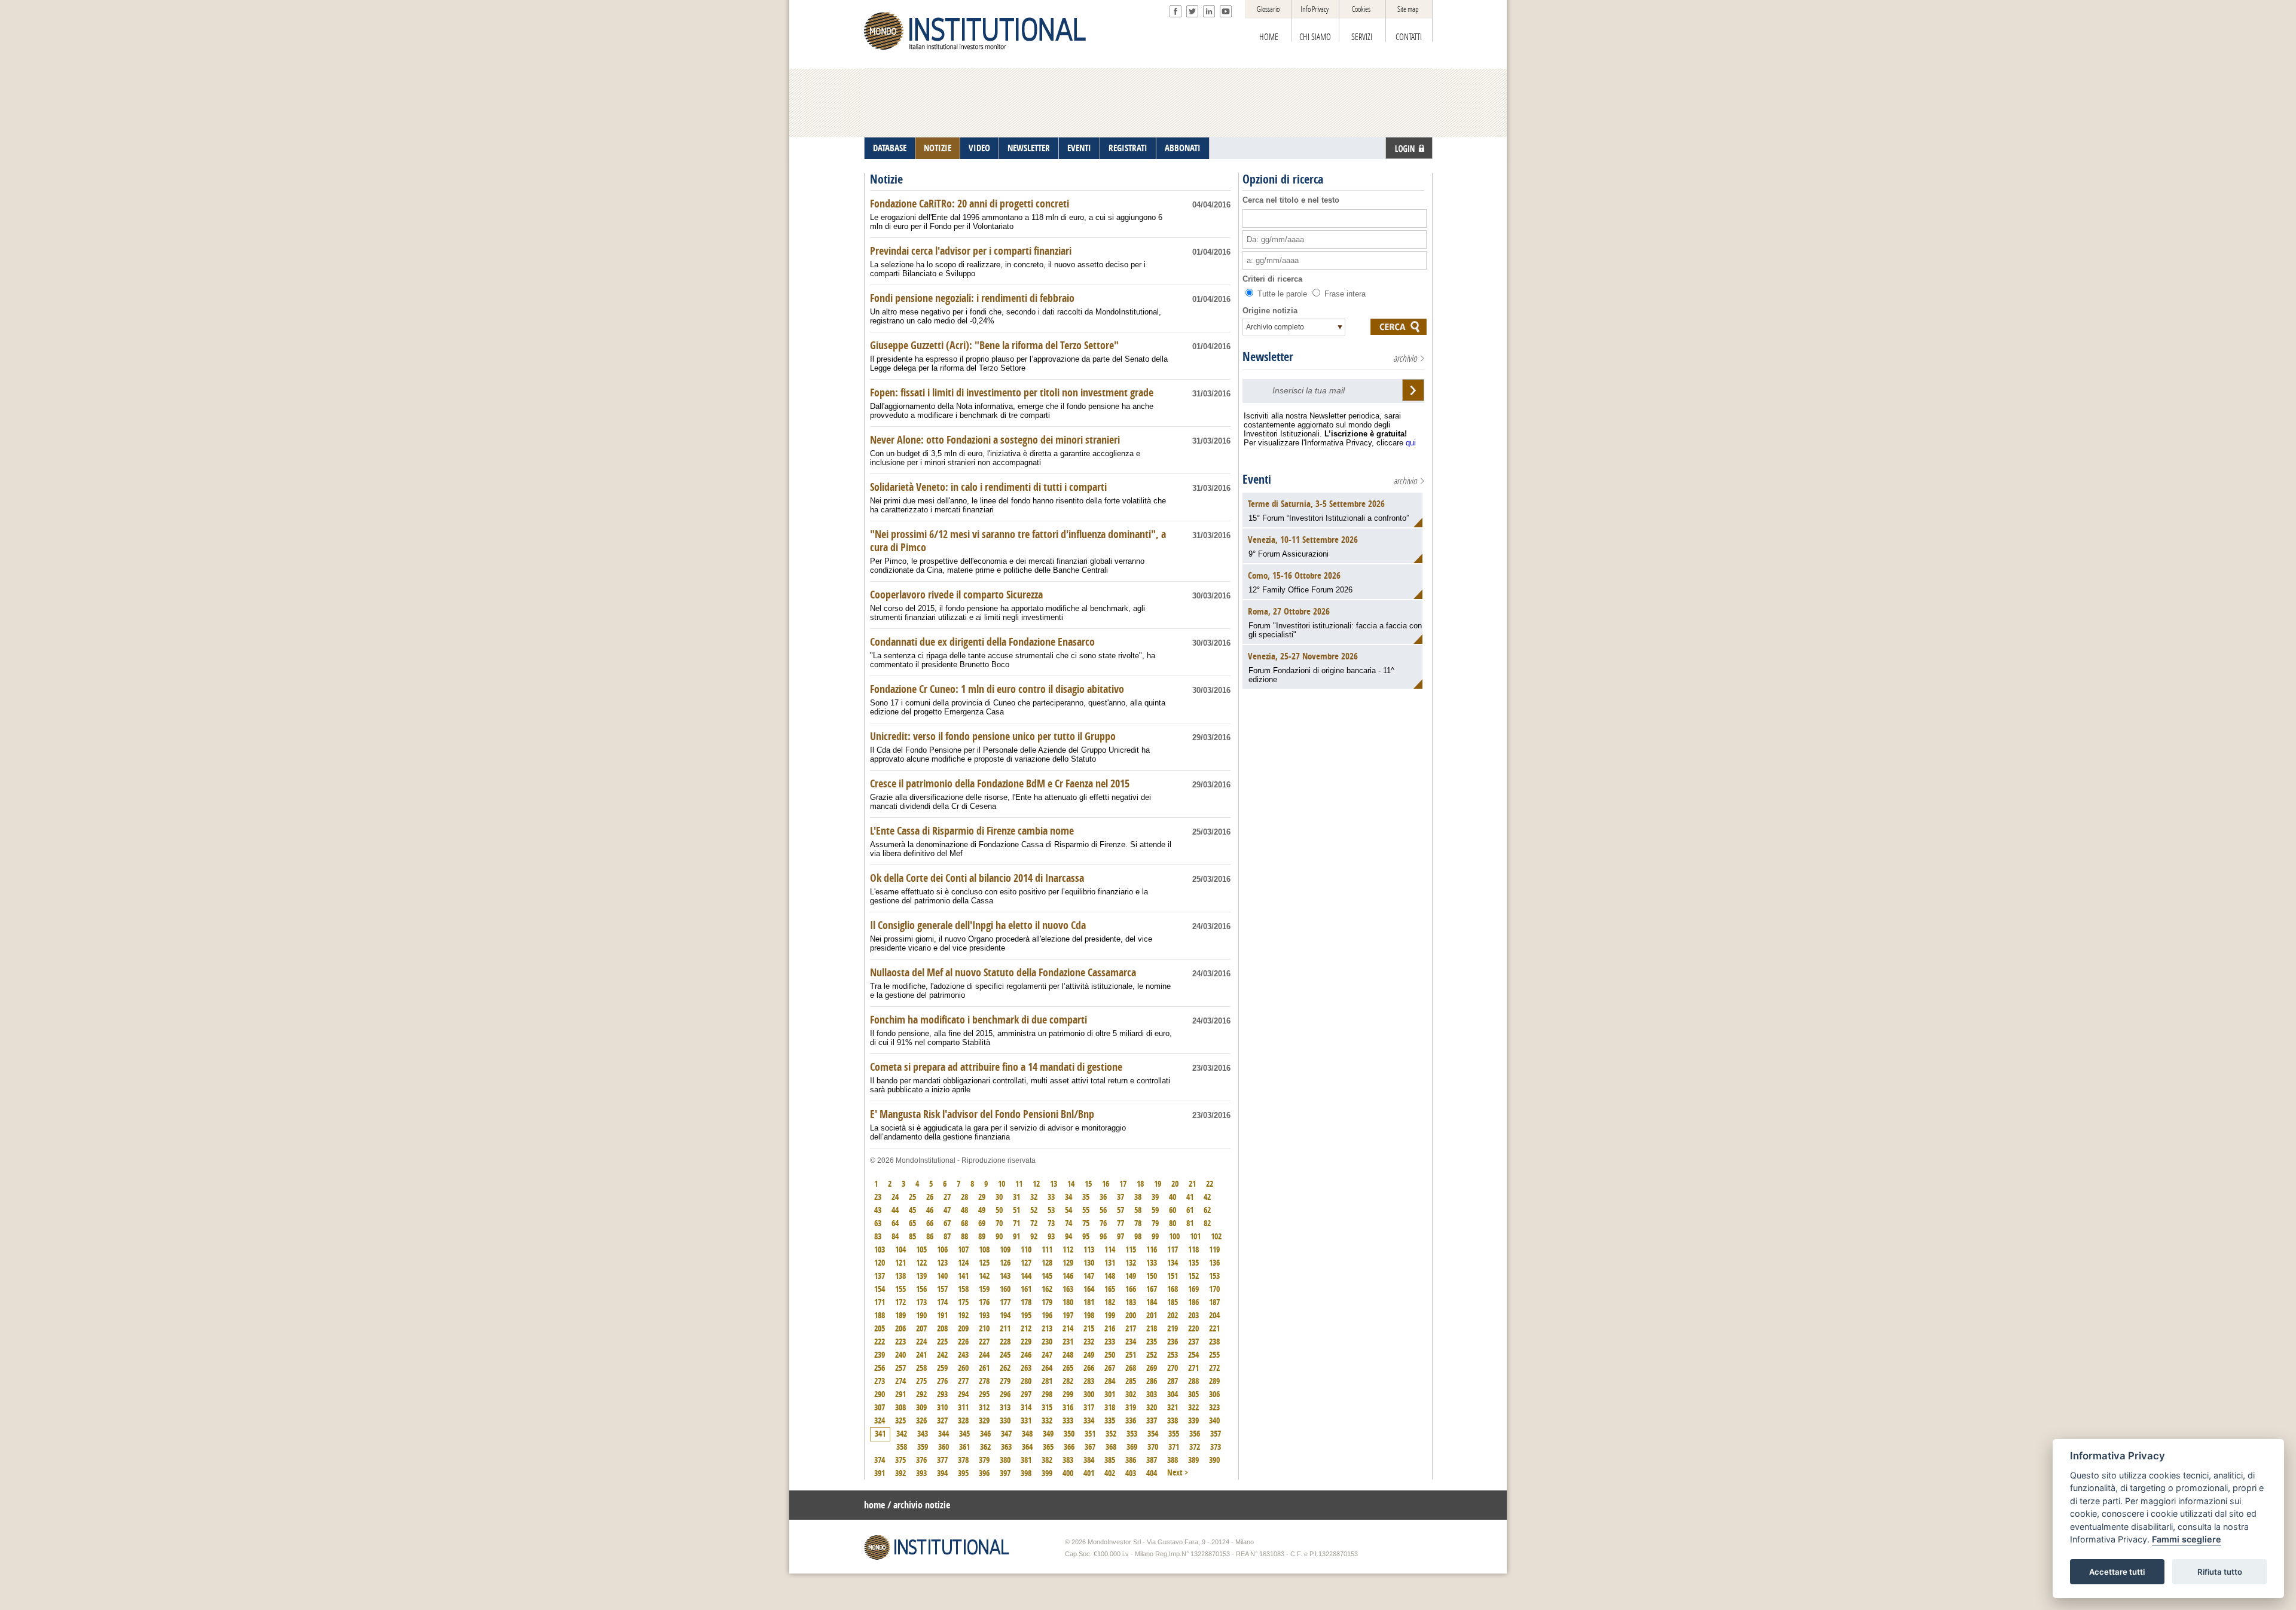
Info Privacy (1315, 9)
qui (1411, 443)
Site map (1408, 9)
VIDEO (979, 148)
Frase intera (1344, 294)
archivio (1405, 358)
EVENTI (1079, 148)
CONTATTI (1409, 37)
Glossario (1268, 9)
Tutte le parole (1282, 294)
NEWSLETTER (1029, 148)
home (874, 1505)
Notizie (886, 179)
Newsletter (1268, 357)
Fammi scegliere (2187, 1540)
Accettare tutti (2117, 1572)
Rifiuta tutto (2220, 1572)
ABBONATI (1183, 148)
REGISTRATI (1128, 148)
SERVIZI (1362, 37)
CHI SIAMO (1315, 37)
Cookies (1361, 9)
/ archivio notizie (919, 1505)
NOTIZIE (938, 148)
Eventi (1257, 479)
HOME (1269, 37)
